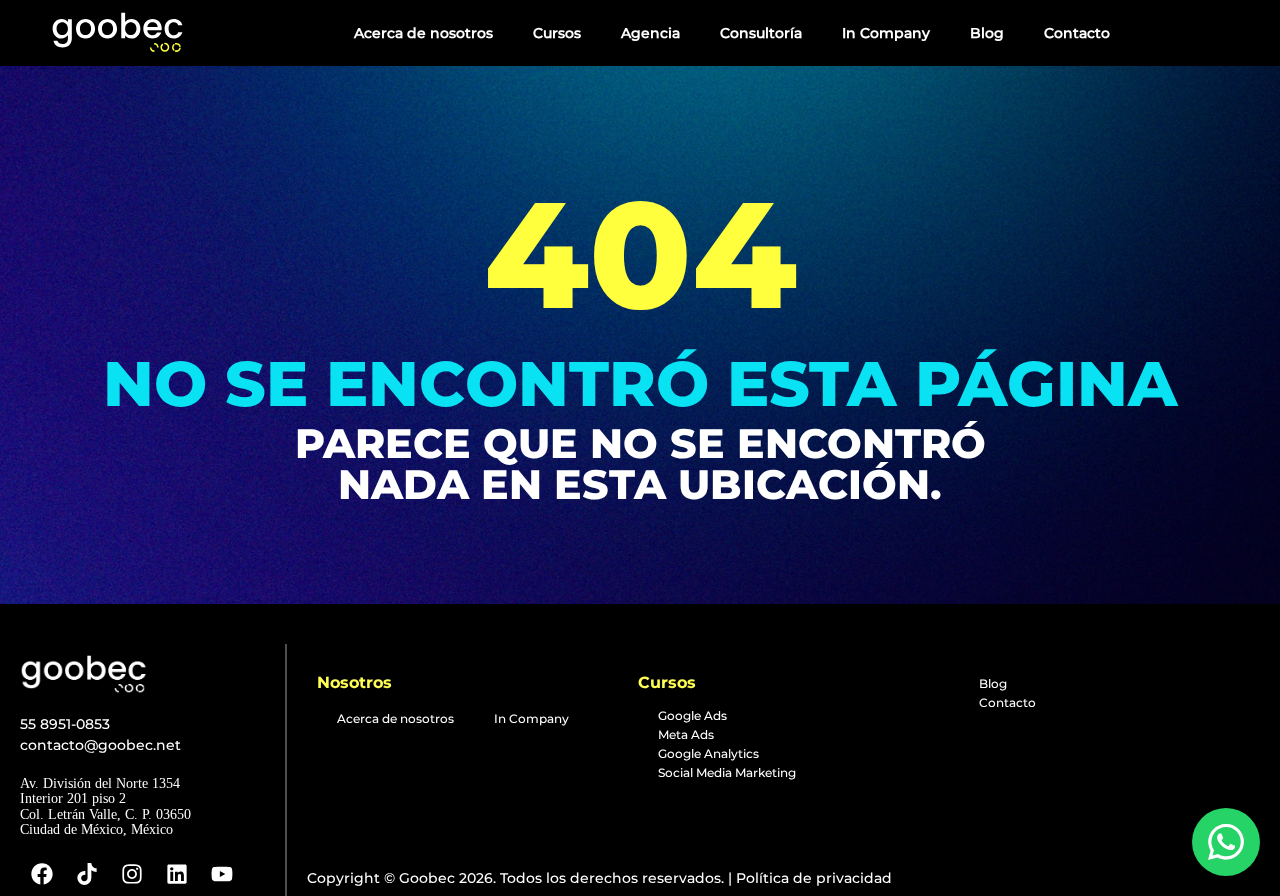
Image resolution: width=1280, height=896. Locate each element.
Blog (987, 33)
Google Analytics (708, 753)
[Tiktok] (87, 874)
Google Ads (692, 715)
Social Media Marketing (727, 772)
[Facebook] (42, 874)
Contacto (1077, 33)
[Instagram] (132, 874)
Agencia (650, 33)
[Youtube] (222, 874)
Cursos (557, 33)
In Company (886, 33)
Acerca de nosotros (423, 33)
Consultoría (761, 33)
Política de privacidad (812, 878)
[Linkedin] (177, 874)
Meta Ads (686, 734)
